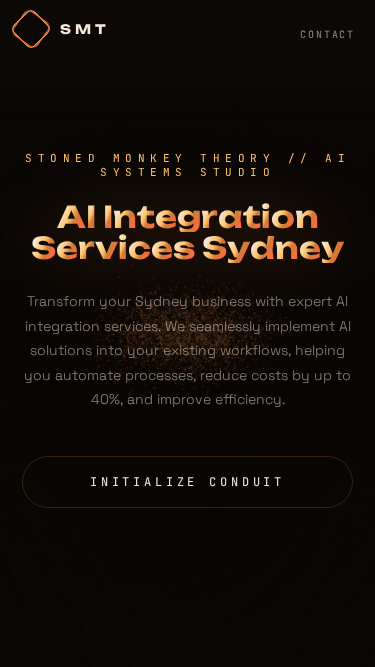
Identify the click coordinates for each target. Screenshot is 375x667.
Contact (327, 34)
